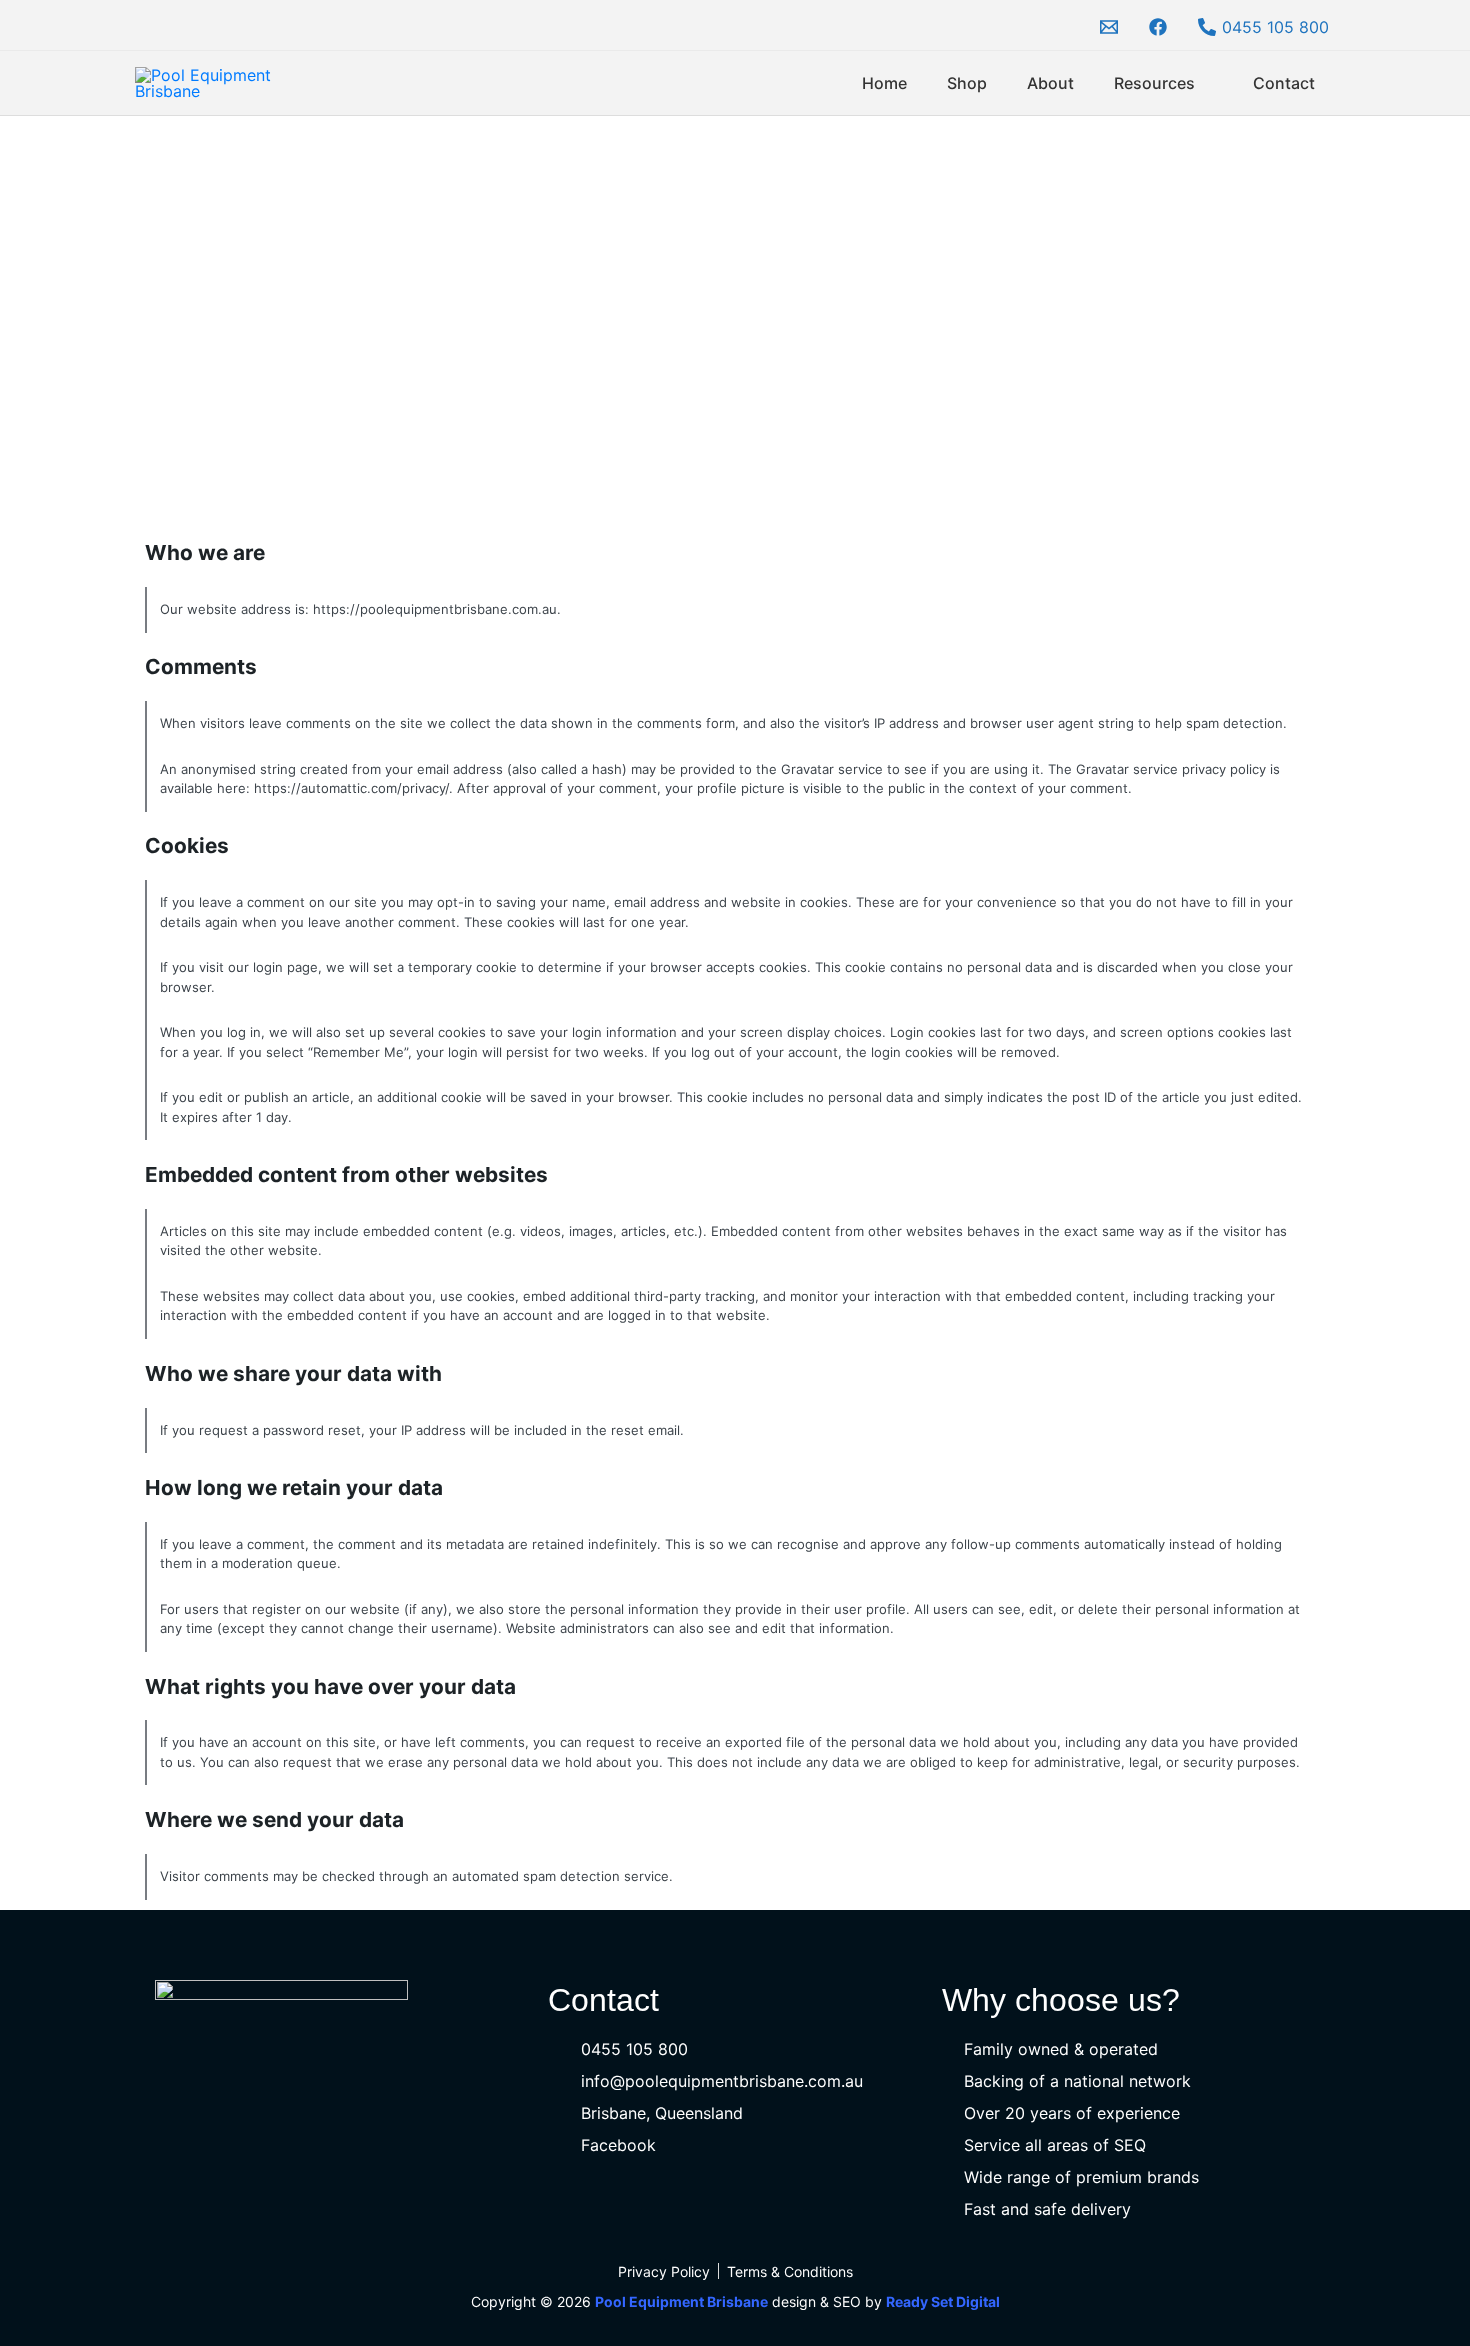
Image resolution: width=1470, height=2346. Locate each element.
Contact (1284, 83)
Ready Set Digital (943, 2301)
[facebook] (1160, 27)
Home (884, 83)
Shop (967, 83)
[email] (1112, 27)
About (1050, 83)
